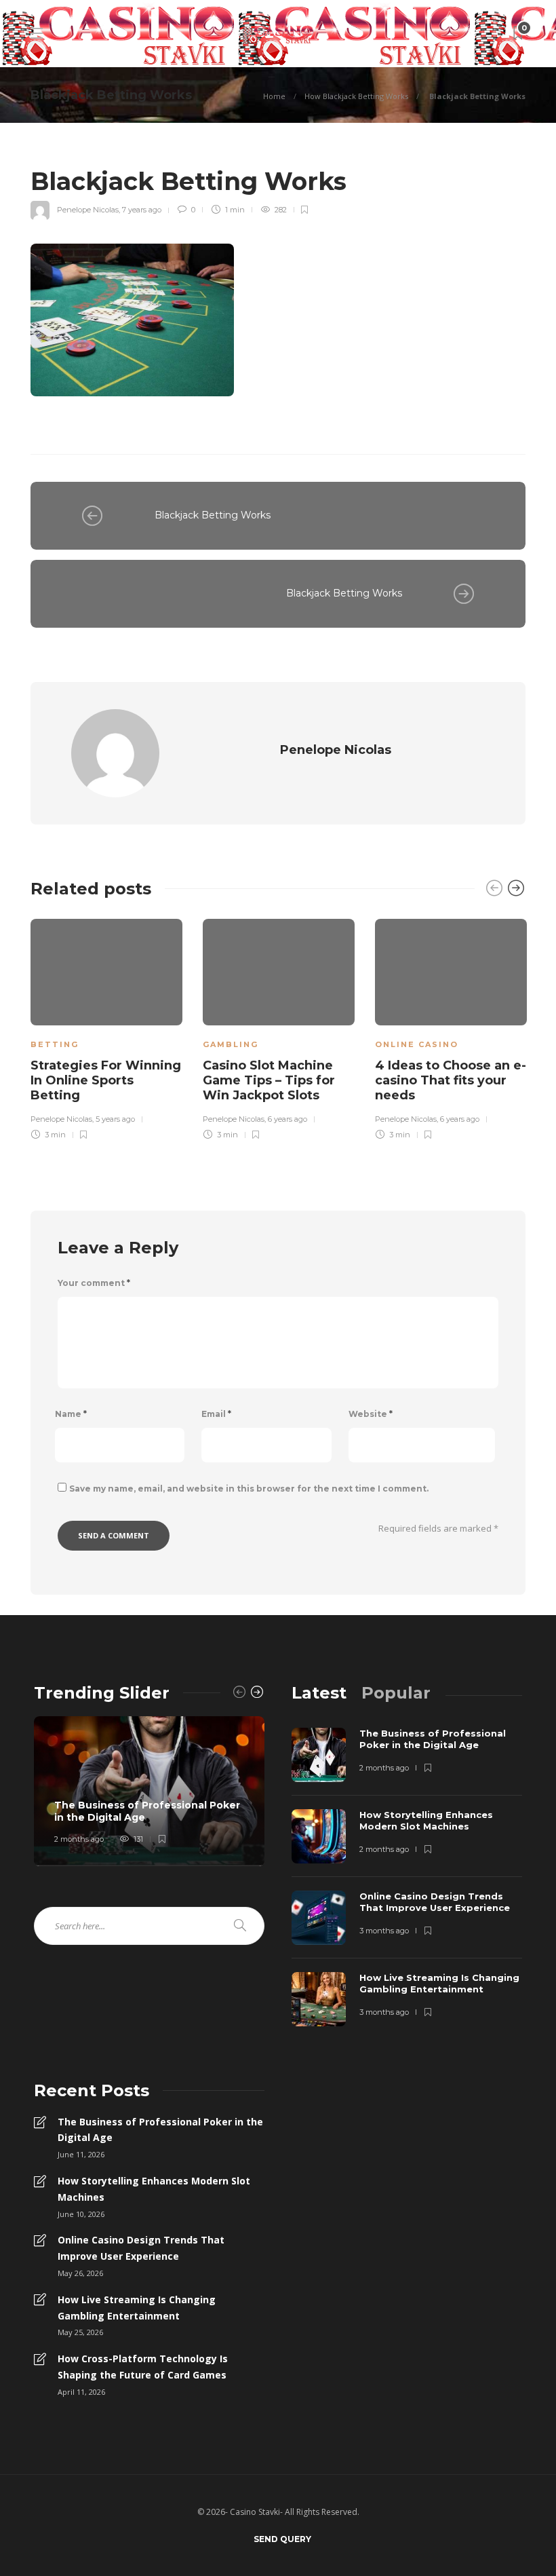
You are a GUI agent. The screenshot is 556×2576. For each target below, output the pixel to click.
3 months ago (384, 1931)
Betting (55, 1044)
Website (371, 1414)
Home (274, 96)
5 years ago (115, 1119)
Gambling (231, 1044)
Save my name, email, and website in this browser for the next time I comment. (249, 1489)
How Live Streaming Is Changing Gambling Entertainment (137, 2308)
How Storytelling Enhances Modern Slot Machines (154, 2189)
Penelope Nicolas (88, 210)
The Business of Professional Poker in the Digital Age (160, 2130)
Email (216, 1414)
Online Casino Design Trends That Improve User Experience (141, 2248)
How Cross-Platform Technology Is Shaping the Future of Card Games (143, 2367)
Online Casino (417, 1044)
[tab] (319, 1693)
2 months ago (79, 1839)
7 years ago (142, 210)
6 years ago (287, 1119)
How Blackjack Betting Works (356, 96)
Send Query (282, 2539)
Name (71, 1414)
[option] (106, 1027)
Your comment (94, 1283)
